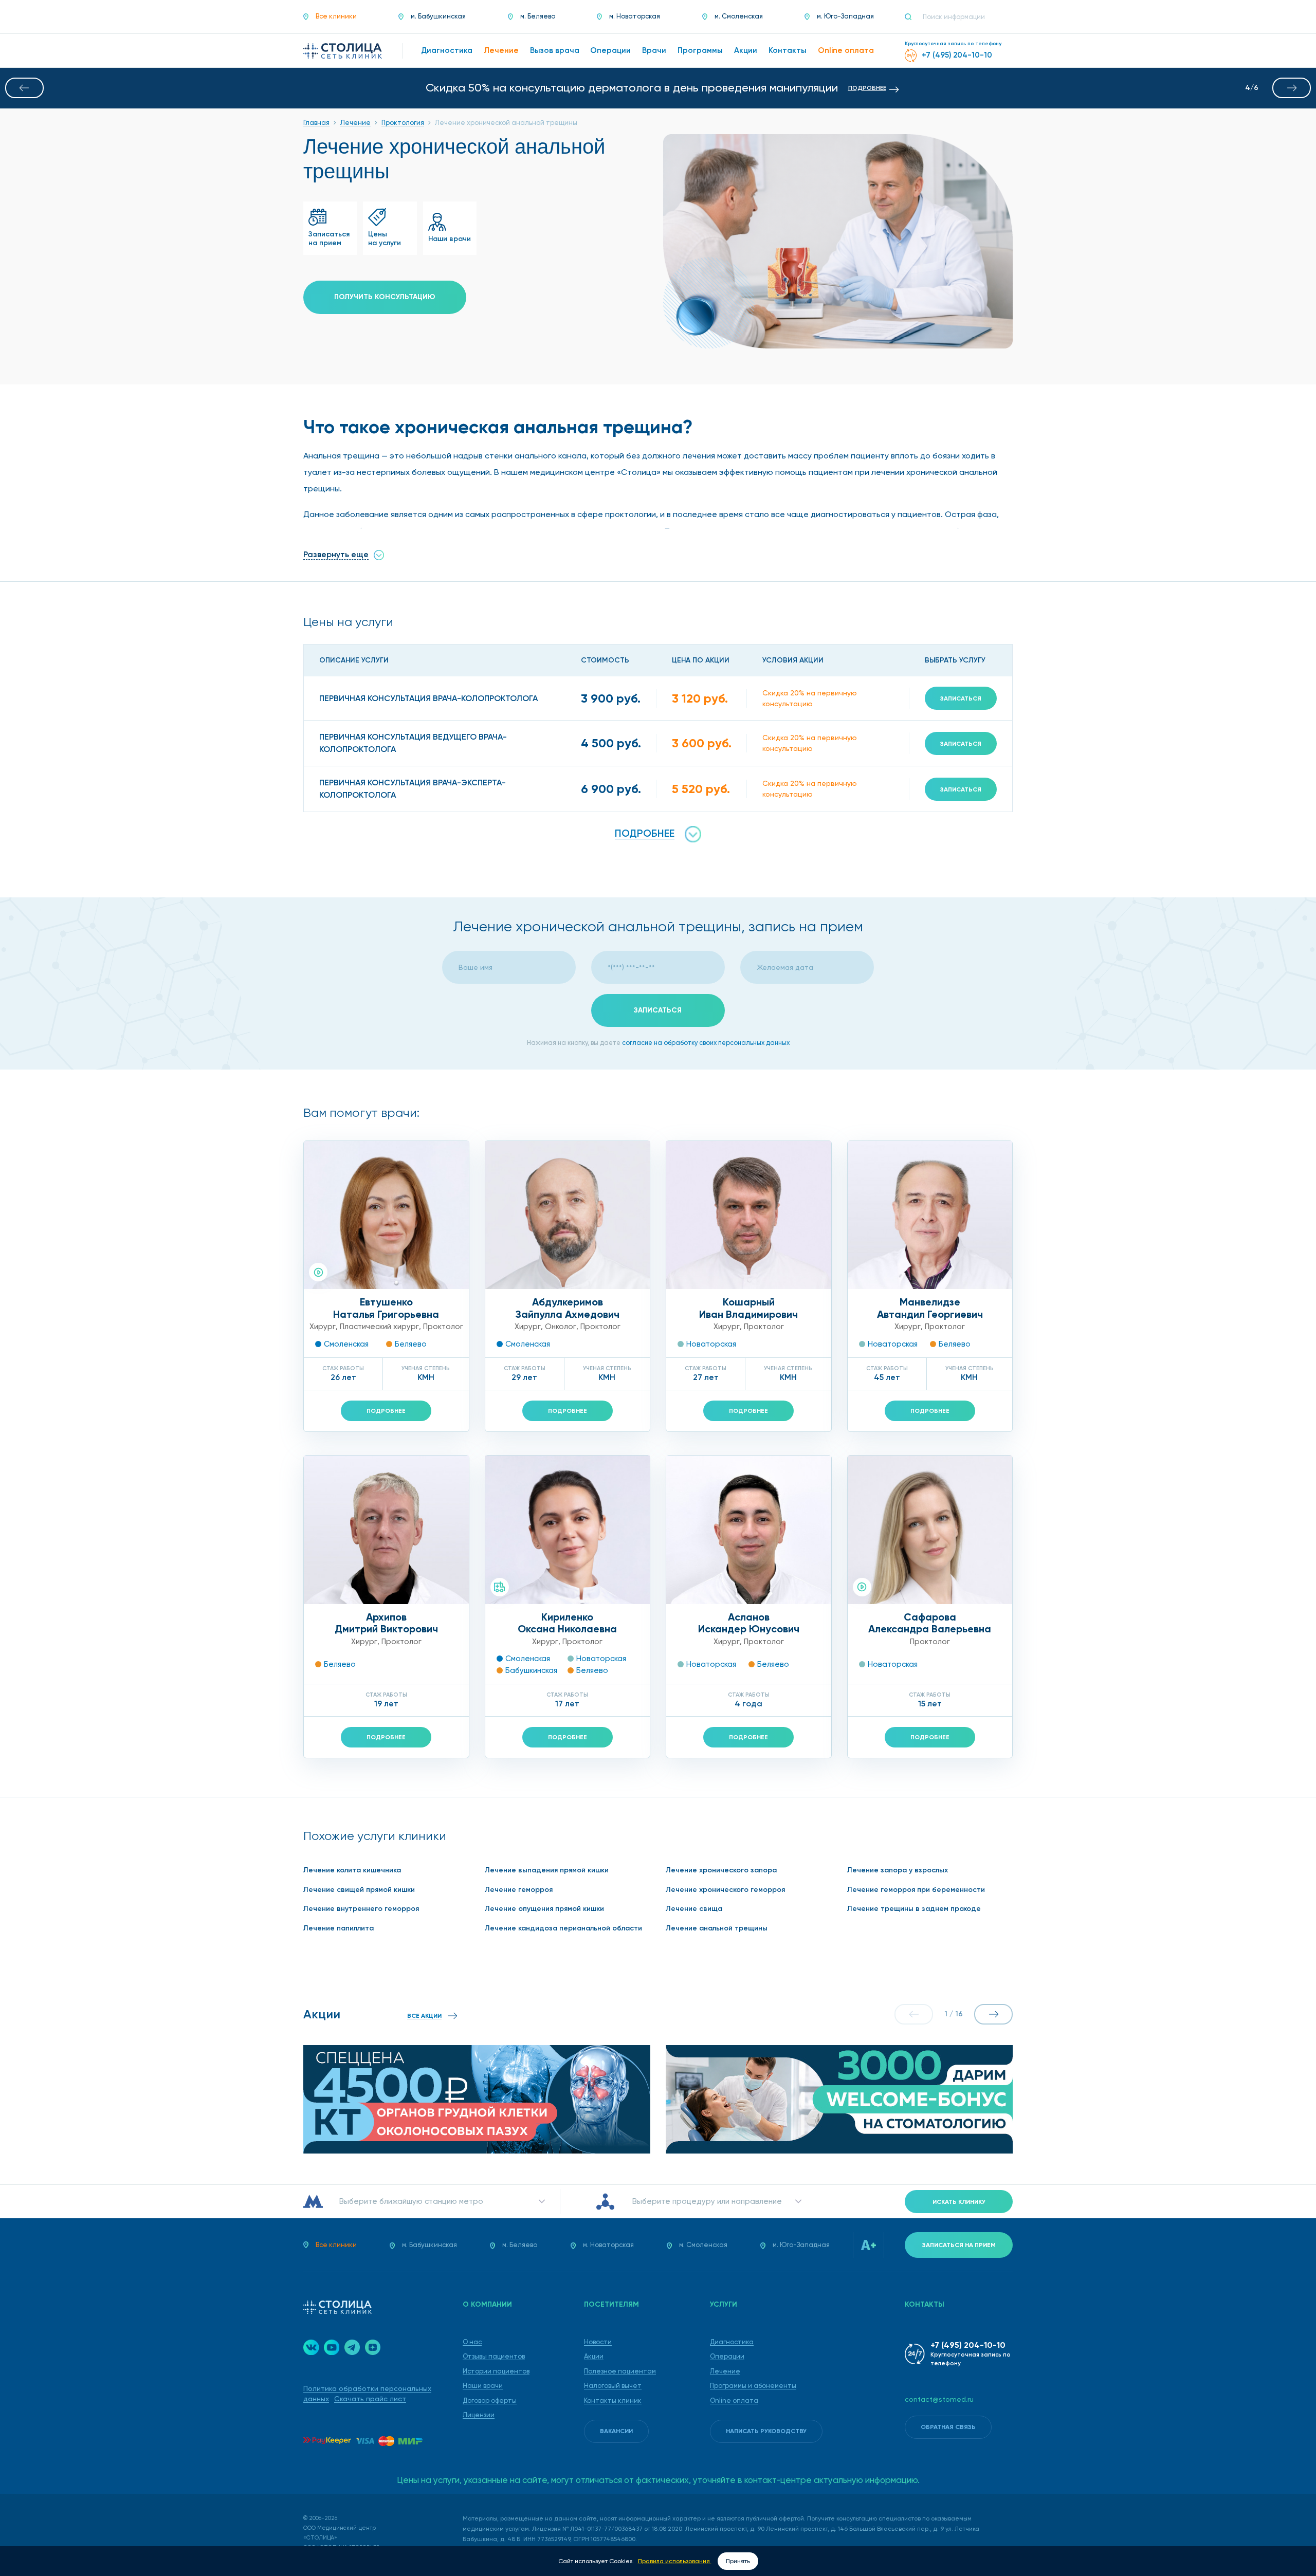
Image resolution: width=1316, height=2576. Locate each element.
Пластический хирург (379, 1327)
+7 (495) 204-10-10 (968, 2345)
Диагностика (732, 2342)
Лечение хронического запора (721, 1870)
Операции (727, 2356)
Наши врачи (483, 2386)
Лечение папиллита (339, 1928)
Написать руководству (766, 2431)
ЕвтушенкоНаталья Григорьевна (386, 1308)
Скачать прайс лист (370, 2399)
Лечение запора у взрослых (898, 1870)
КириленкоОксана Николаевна (567, 1623)
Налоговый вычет (613, 2386)
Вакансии (616, 2431)
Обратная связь (948, 2427)
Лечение (725, 2371)
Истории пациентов (496, 2371)
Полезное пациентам (620, 2371)
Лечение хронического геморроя (725, 1890)
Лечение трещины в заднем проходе (914, 1909)
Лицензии (479, 2415)
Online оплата (734, 2400)
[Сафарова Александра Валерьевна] (930, 1530)
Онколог (561, 1327)
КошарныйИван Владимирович (748, 1308)
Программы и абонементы (753, 2386)
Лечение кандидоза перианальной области (563, 1928)
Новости (598, 2342)
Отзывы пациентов (494, 2356)
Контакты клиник (613, 2400)
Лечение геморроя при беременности (916, 1890)
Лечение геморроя (519, 1890)
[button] (24, 88)
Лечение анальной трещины (717, 1928)
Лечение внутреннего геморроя (361, 1909)
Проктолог (443, 1327)
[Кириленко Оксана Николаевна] (568, 1530)
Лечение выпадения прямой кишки (547, 1870)
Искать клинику (959, 2202)
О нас (472, 2342)
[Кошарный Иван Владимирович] (749, 1215)
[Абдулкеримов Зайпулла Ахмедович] (568, 1215)
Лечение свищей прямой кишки (359, 1890)
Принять (738, 2561)
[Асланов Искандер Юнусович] (749, 1530)
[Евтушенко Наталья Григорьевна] (386, 1215)
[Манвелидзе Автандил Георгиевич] (930, 1215)
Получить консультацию (385, 297)
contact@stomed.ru (939, 2399)
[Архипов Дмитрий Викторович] (386, 1530)
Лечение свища (694, 1909)
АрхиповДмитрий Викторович (386, 1623)
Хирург (323, 1327)
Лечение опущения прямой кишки (544, 1909)
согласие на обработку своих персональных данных (706, 1043)
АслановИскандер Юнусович (749, 1623)
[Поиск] (912, 17)
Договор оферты (490, 2400)
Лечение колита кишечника (352, 1870)
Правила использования (675, 2561)
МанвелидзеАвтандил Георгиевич (930, 1308)
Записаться (961, 698)
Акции (594, 2356)
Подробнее (386, 1411)
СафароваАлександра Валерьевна (930, 1623)
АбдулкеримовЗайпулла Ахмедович (568, 1308)
